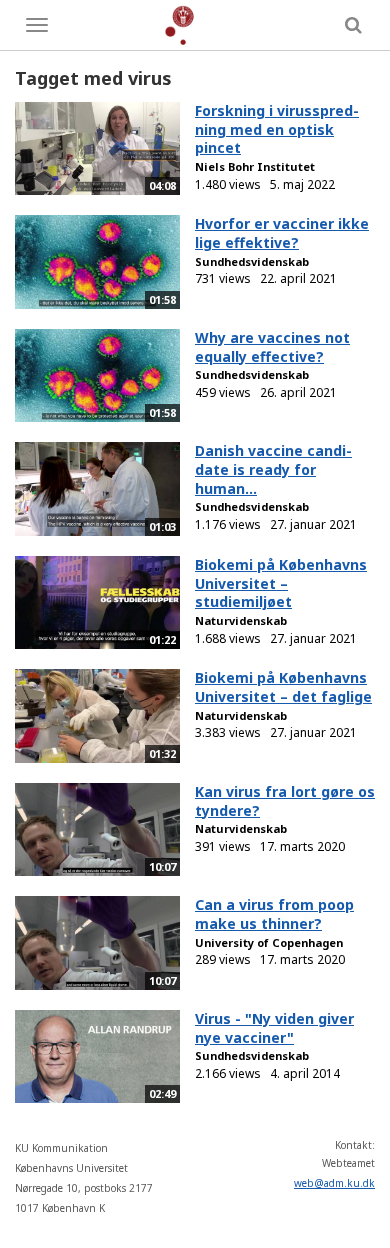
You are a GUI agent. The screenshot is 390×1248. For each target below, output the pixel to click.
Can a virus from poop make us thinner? (274, 914)
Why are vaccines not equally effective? (272, 347)
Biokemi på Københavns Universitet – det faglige (283, 687)
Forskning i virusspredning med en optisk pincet (277, 129)
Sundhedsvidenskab (252, 261)
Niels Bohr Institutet (255, 166)
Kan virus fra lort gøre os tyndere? (285, 801)
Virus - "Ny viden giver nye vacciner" (274, 1028)
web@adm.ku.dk (334, 1183)
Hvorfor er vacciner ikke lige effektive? (282, 233)
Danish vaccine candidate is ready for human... (273, 469)
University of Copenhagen (269, 942)
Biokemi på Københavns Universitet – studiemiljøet (281, 583)
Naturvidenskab (241, 620)
